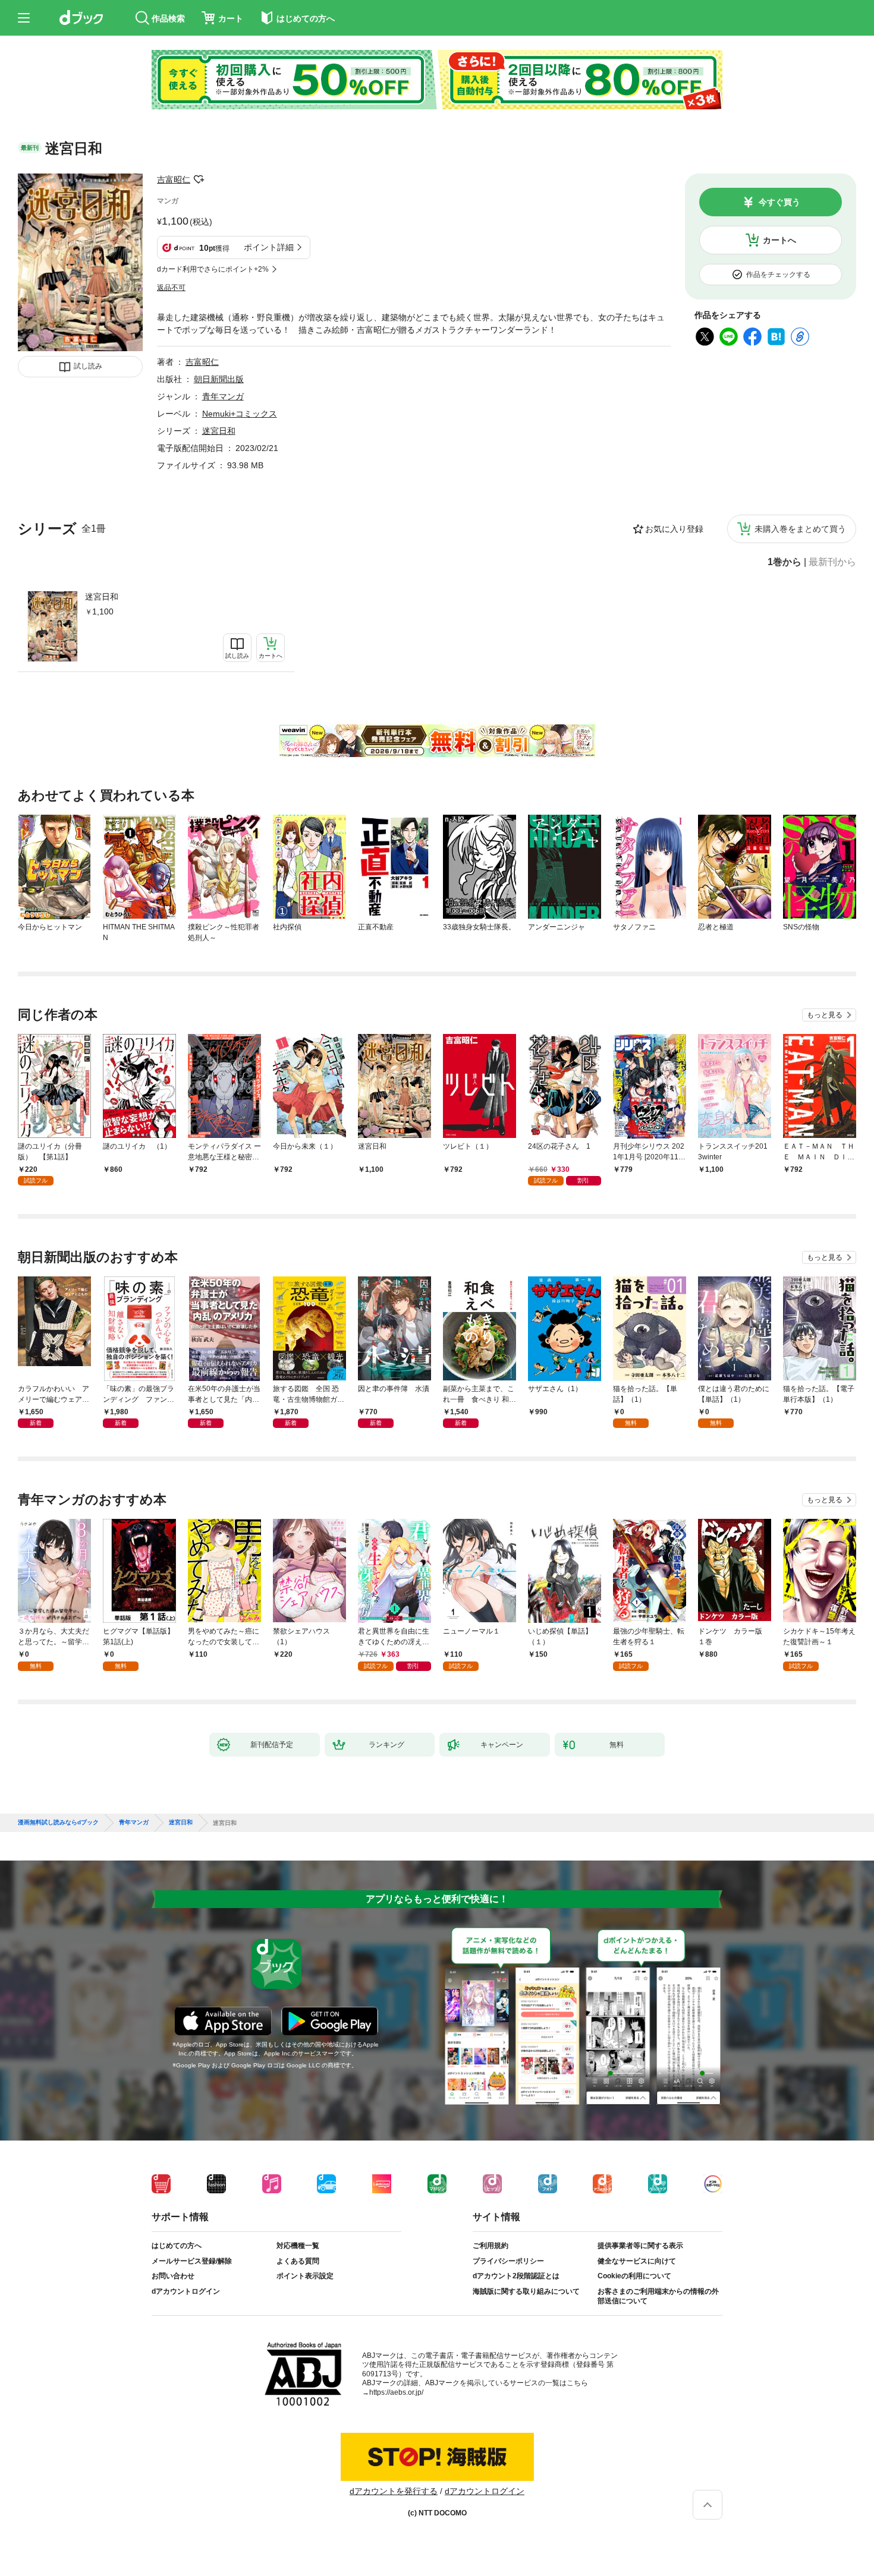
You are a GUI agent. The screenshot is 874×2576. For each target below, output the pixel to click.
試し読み (88, 366)
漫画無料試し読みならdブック (58, 1823)
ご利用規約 (491, 2246)
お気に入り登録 (674, 529)
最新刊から (832, 562)
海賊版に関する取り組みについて (526, 2291)
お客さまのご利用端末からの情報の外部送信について (658, 2296)
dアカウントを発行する (394, 2491)
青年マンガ (223, 396)
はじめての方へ (177, 2246)
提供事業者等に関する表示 (640, 2246)
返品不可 (171, 288)
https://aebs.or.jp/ (396, 2392)
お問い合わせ (173, 2276)
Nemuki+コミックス (240, 414)
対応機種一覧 (298, 2246)
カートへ (779, 240)
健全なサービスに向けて (637, 2261)
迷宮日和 (102, 597)
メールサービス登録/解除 (192, 2261)
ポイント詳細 (269, 247)
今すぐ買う (779, 202)
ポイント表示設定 (305, 2276)
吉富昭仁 (174, 179)
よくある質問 (298, 2261)
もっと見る (825, 1015)
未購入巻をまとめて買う (800, 529)
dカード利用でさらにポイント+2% (213, 269)
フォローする (199, 179)
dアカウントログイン (186, 2291)
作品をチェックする (778, 275)
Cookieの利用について (634, 2276)
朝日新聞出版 (219, 379)
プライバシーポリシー (508, 2261)
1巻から (785, 562)
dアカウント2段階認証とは (516, 2276)
